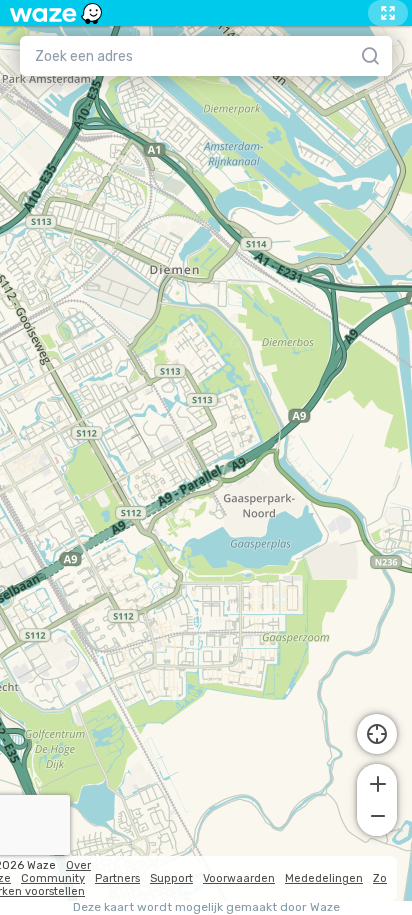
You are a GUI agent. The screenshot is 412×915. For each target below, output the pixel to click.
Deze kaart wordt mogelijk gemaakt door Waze (206, 907)
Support (171, 878)
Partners (117, 878)
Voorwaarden (239, 878)
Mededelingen (324, 878)
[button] (377, 782)
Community (53, 878)
